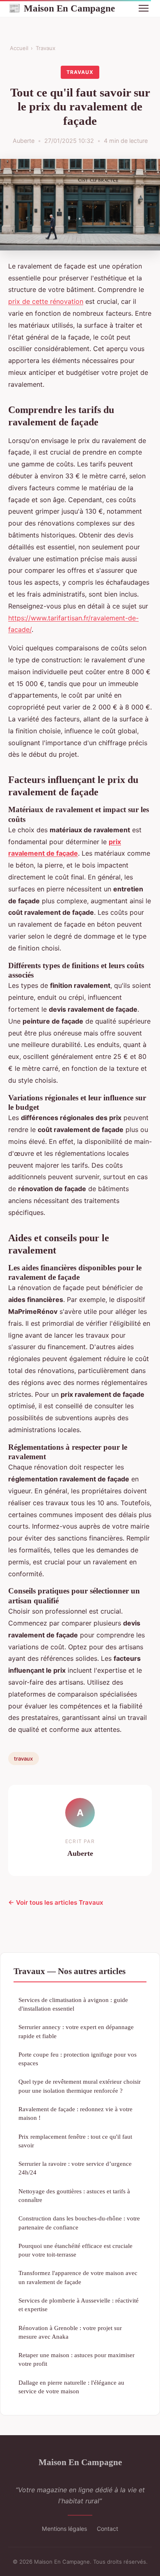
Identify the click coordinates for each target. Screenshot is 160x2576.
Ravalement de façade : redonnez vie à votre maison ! (75, 2113)
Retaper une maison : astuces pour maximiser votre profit (77, 2359)
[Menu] (144, 8)
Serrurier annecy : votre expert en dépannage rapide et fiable (76, 2031)
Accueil (19, 48)
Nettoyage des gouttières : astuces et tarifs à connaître (74, 2195)
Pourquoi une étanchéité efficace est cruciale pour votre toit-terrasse (75, 2250)
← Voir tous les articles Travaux (56, 1902)
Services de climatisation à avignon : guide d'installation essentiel (73, 2004)
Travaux (46, 48)
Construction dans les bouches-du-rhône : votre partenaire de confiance (79, 2222)
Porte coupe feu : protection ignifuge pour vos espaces (78, 2059)
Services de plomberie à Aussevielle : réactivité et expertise (79, 2305)
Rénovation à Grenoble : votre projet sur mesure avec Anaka (70, 2332)
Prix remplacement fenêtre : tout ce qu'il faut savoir (75, 2141)
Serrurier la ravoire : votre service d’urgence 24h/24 (75, 2168)
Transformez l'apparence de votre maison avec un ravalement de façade (78, 2277)
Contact (107, 2529)
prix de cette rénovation (46, 301)
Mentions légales (64, 2529)
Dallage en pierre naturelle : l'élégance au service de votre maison (71, 2387)
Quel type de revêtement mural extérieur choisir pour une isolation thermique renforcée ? (80, 2086)
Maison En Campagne (62, 8)
